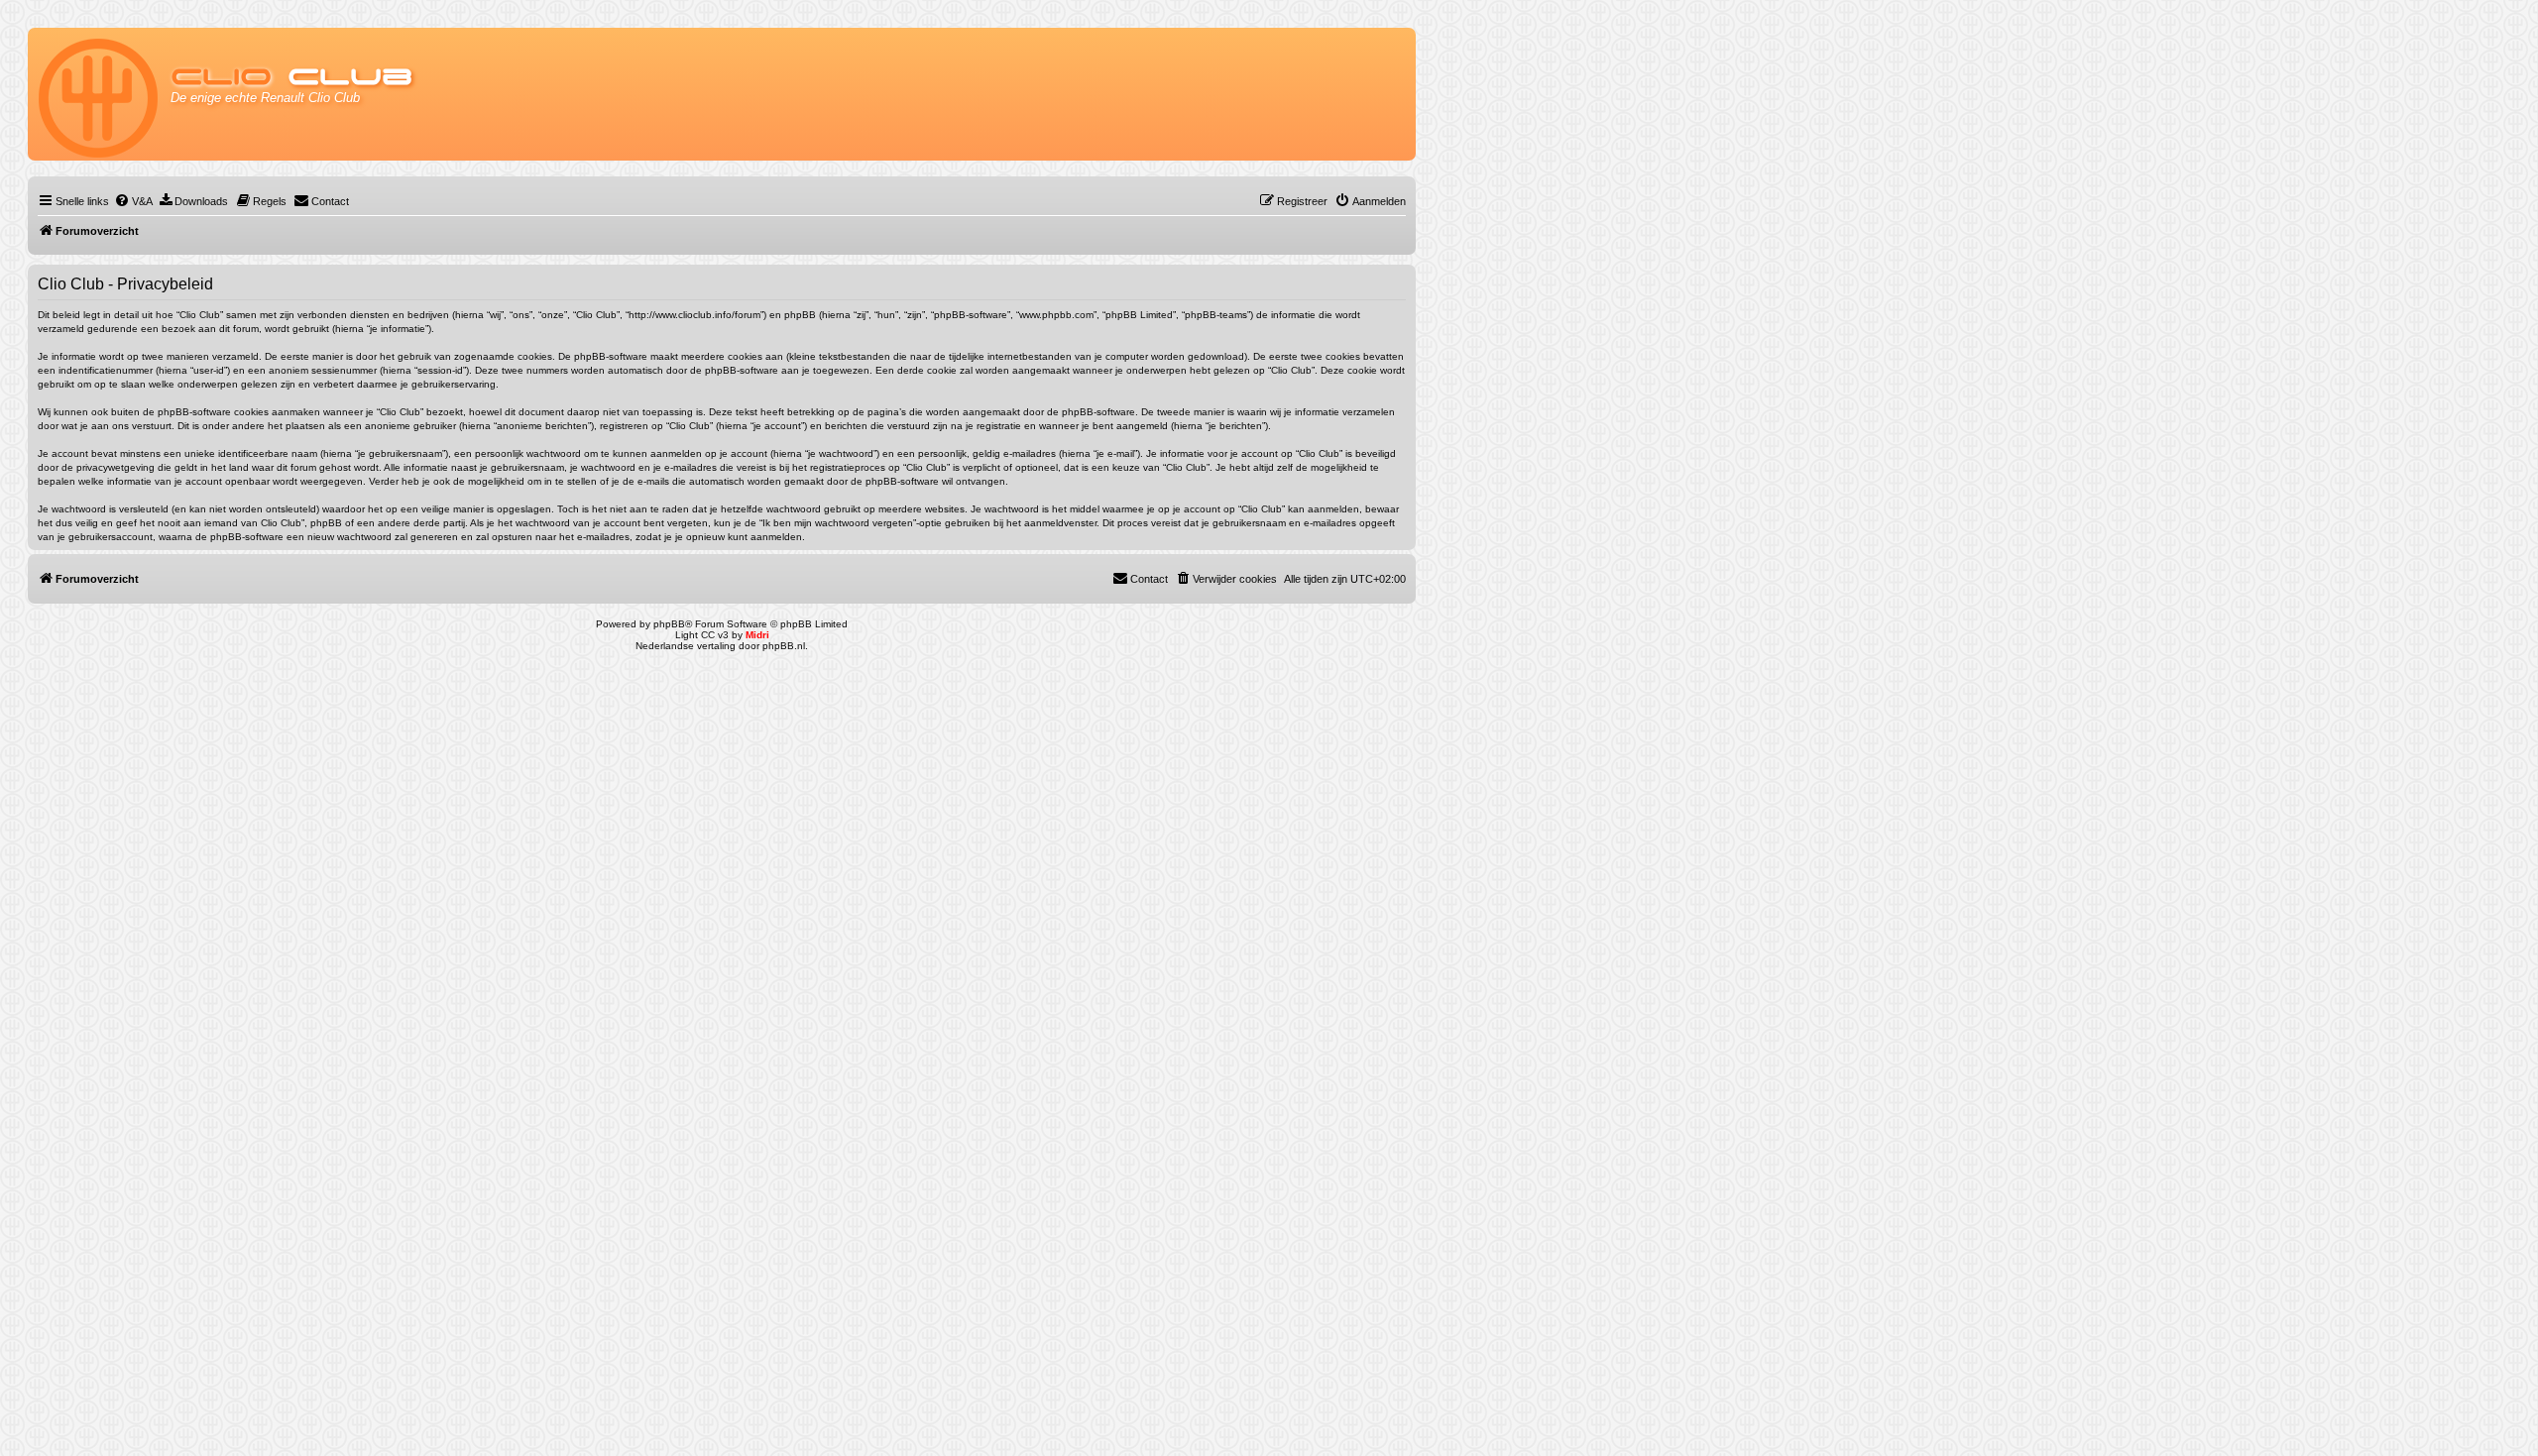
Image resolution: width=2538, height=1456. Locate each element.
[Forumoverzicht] (100, 94)
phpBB (669, 624)
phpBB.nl (784, 646)
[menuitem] (133, 201)
